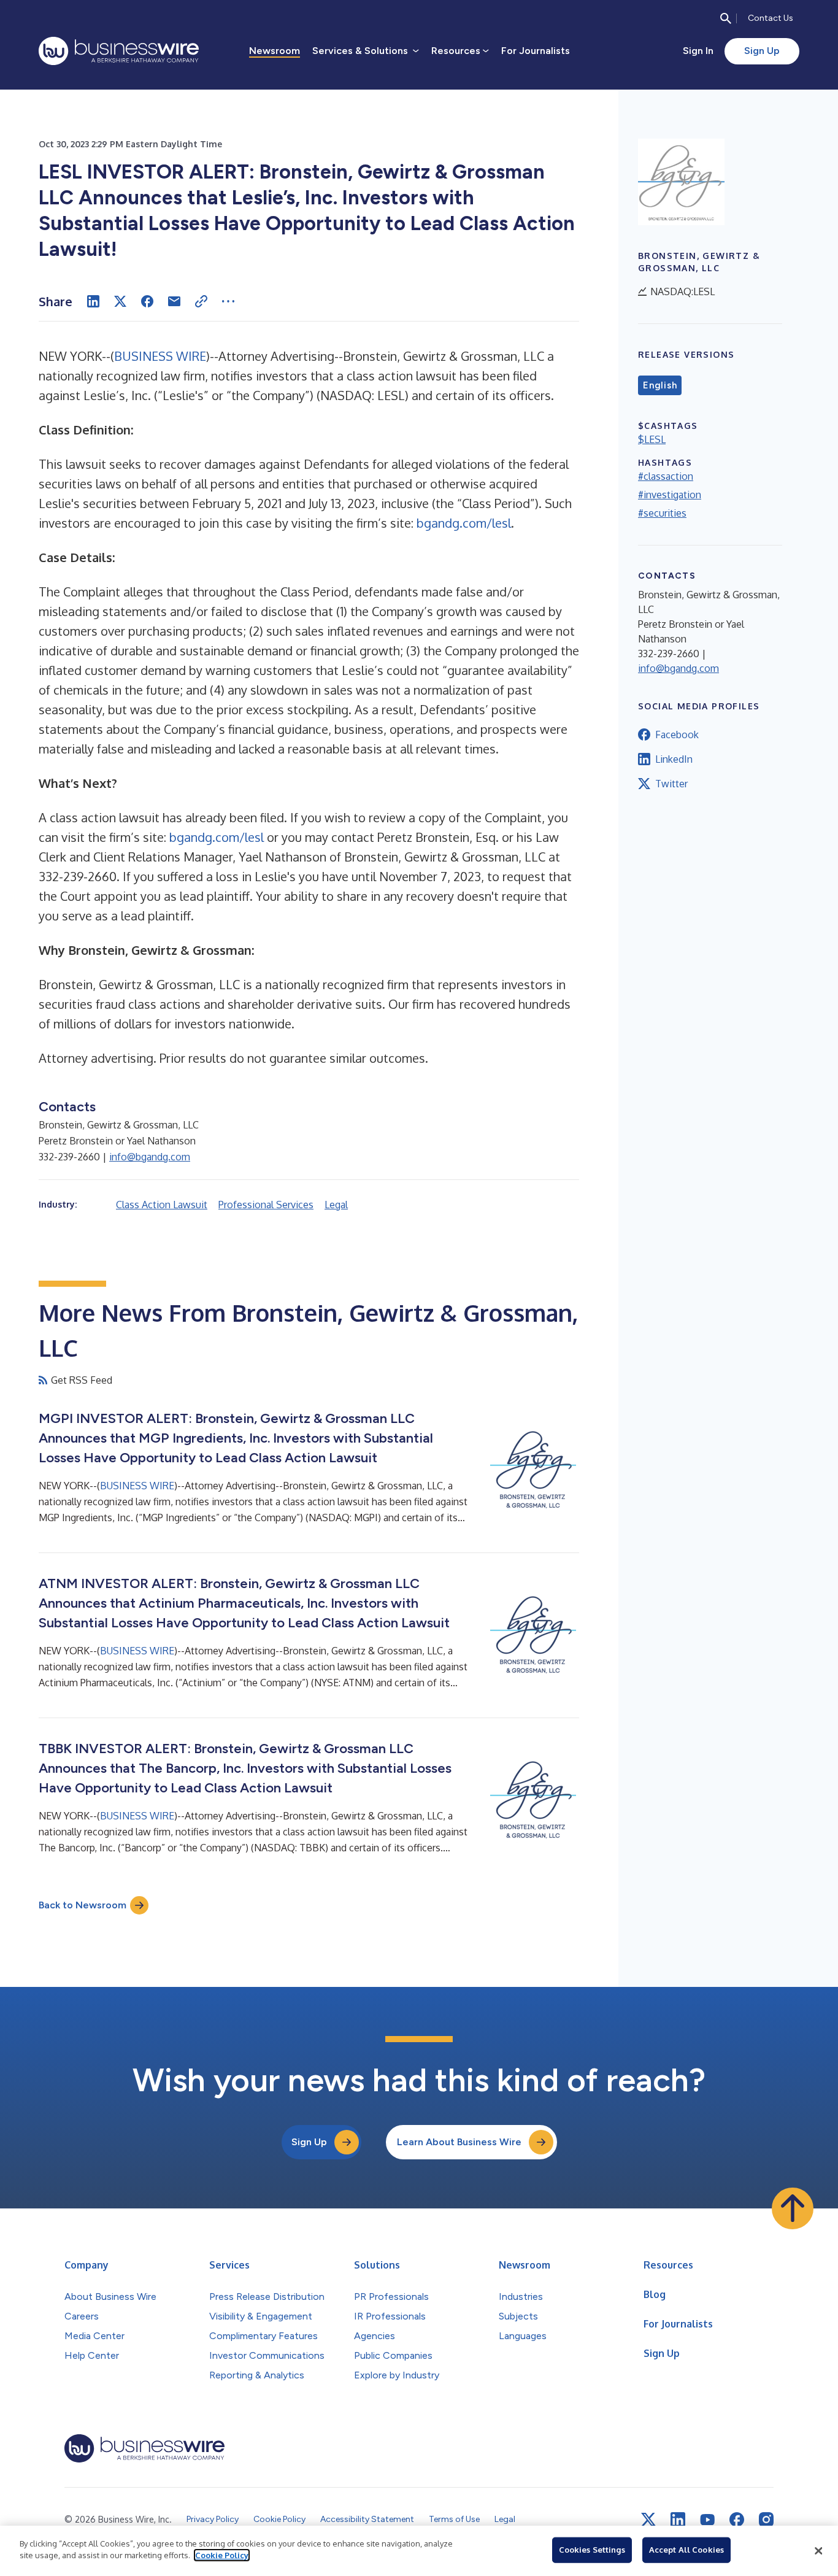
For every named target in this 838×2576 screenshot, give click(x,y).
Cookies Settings (592, 2550)
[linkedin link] (678, 2520)
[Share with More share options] (228, 301)
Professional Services (266, 1205)
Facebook (677, 735)
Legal (336, 1205)
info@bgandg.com (150, 1157)
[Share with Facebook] (147, 301)
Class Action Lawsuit (162, 1205)
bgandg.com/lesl (464, 523)
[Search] (726, 18)
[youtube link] (707, 2520)
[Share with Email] (174, 301)
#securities (662, 513)
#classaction (666, 476)
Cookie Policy (222, 2555)
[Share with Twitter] (120, 301)
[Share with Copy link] (201, 301)
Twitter (671, 784)
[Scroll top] (793, 2208)
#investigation (670, 495)
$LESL (652, 439)
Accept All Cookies (686, 2550)
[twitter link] (648, 2520)
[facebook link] (737, 2520)
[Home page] (119, 51)
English (660, 385)
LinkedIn (674, 759)
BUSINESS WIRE (160, 356)
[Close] (818, 2551)
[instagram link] (766, 2520)
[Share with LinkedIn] (93, 301)
